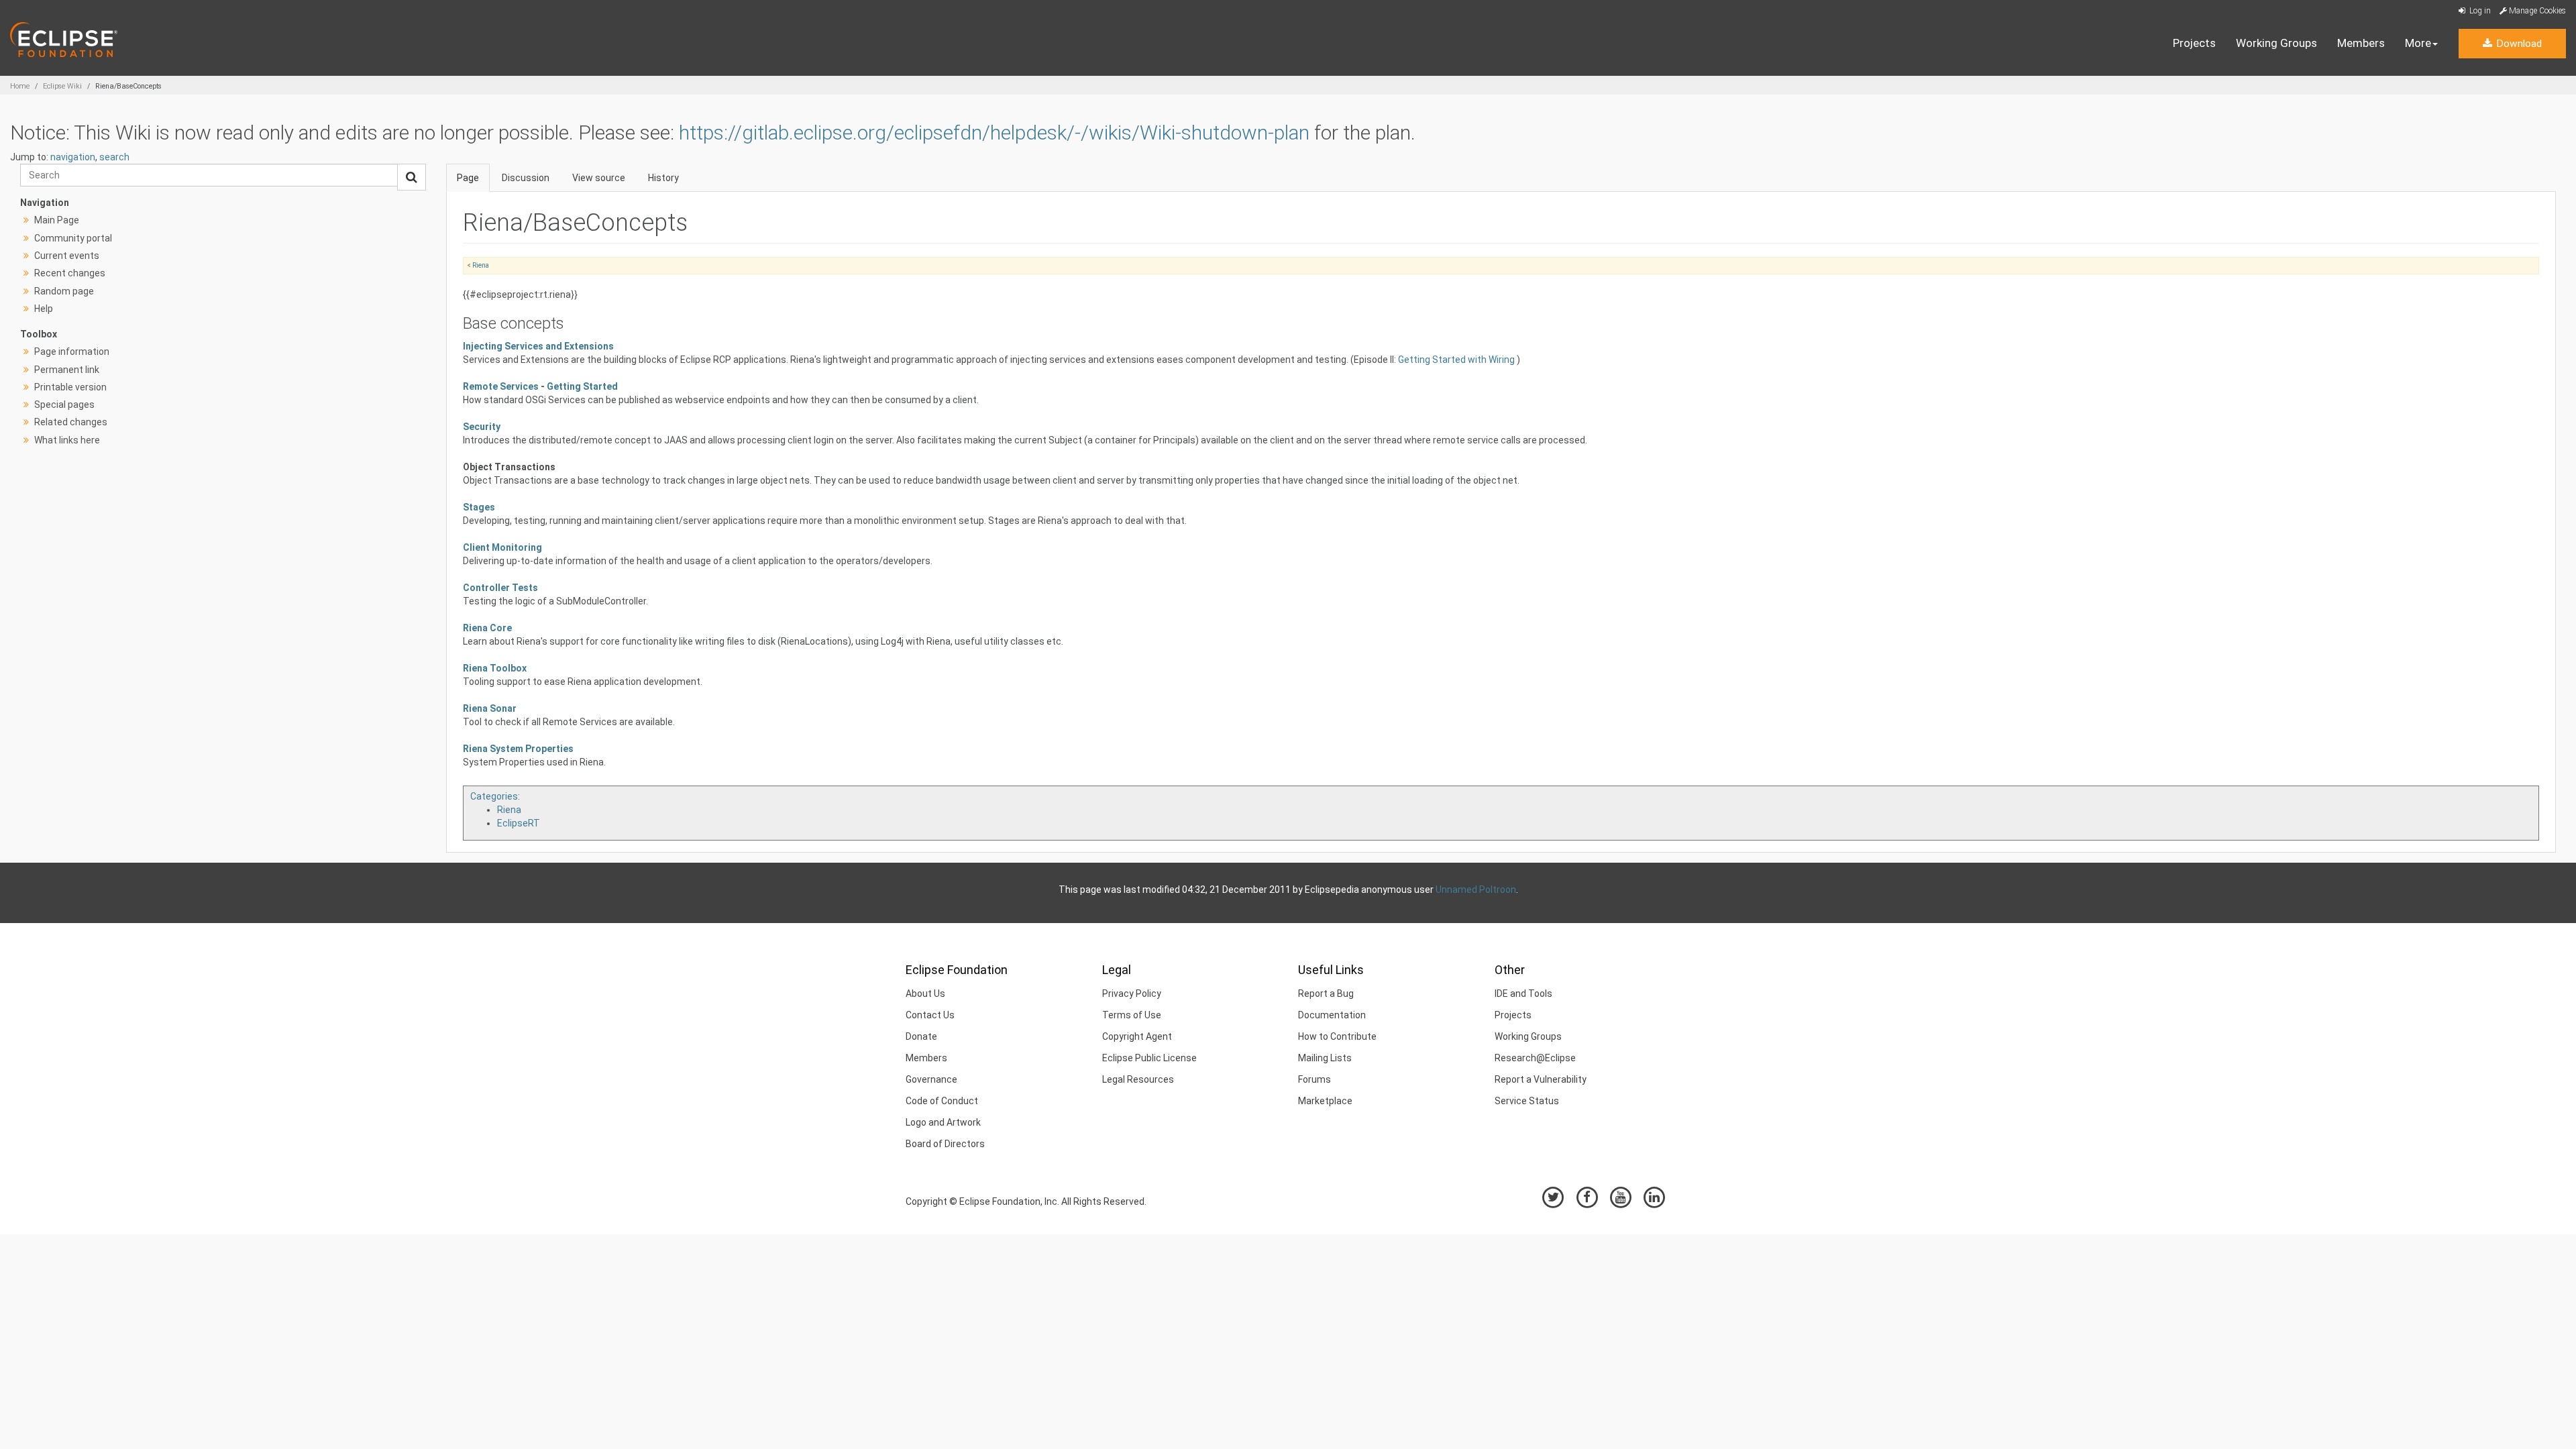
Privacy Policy (1132, 994)
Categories (494, 796)
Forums (1314, 1079)
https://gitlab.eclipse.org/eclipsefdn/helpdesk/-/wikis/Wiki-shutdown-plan (994, 132)
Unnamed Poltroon (1476, 890)
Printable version (70, 387)
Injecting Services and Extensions (538, 346)
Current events (67, 256)
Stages (479, 507)
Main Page (57, 220)
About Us (925, 994)
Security (482, 427)
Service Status (1527, 1101)
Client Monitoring (502, 547)
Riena (481, 265)
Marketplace (1325, 1101)
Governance (931, 1079)
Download (2518, 44)
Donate (921, 1036)
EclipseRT (519, 823)
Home (20, 86)
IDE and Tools (1523, 994)
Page (468, 178)
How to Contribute (1337, 1036)
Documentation (1332, 1015)
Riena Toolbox (495, 668)
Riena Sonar (490, 708)
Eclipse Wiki (62, 86)
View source (599, 178)
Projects (2194, 43)
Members (2361, 43)
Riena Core (487, 628)
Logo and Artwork (943, 1122)
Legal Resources (1138, 1079)
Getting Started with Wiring (1457, 360)
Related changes (71, 422)
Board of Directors (945, 1144)
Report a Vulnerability (1541, 1079)
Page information (72, 352)
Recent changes (70, 273)
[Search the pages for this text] (412, 177)
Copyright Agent (1137, 1036)
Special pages (64, 405)
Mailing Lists (1325, 1058)
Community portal (73, 238)
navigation (73, 157)
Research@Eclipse (1535, 1058)
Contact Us (930, 1015)
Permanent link (67, 370)
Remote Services (501, 386)
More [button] (2418, 43)
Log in (2479, 11)
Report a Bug (1326, 994)
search (114, 157)
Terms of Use (1132, 1015)
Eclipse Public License (1149, 1058)
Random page (64, 291)
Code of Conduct (942, 1101)
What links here (67, 440)
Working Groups (2276, 43)
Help (44, 309)
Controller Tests (500, 588)
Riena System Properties (518, 749)
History (663, 178)
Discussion (526, 178)
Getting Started (582, 386)
